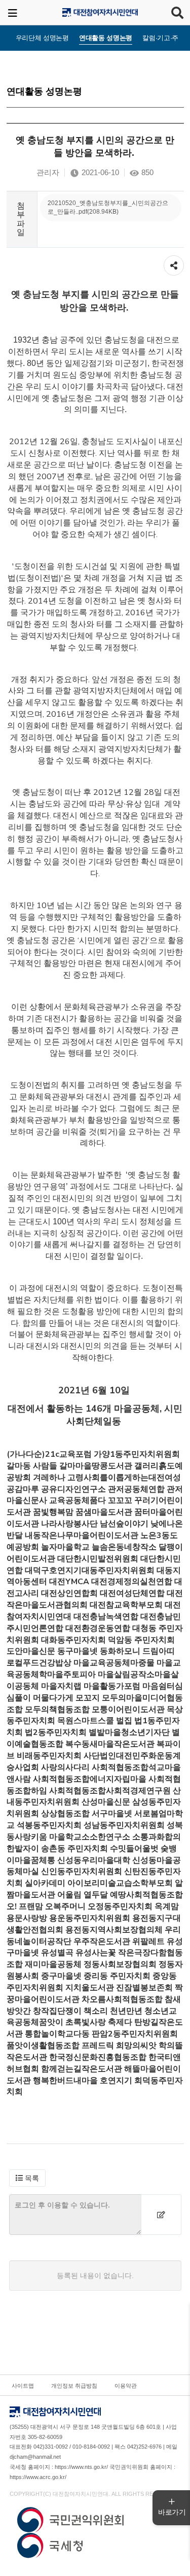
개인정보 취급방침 (74, 2386)
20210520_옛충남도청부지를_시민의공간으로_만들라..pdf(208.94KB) (108, 207)
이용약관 (126, 2386)
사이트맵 (23, 2386)
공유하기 (174, 260)
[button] (27, 2178)
